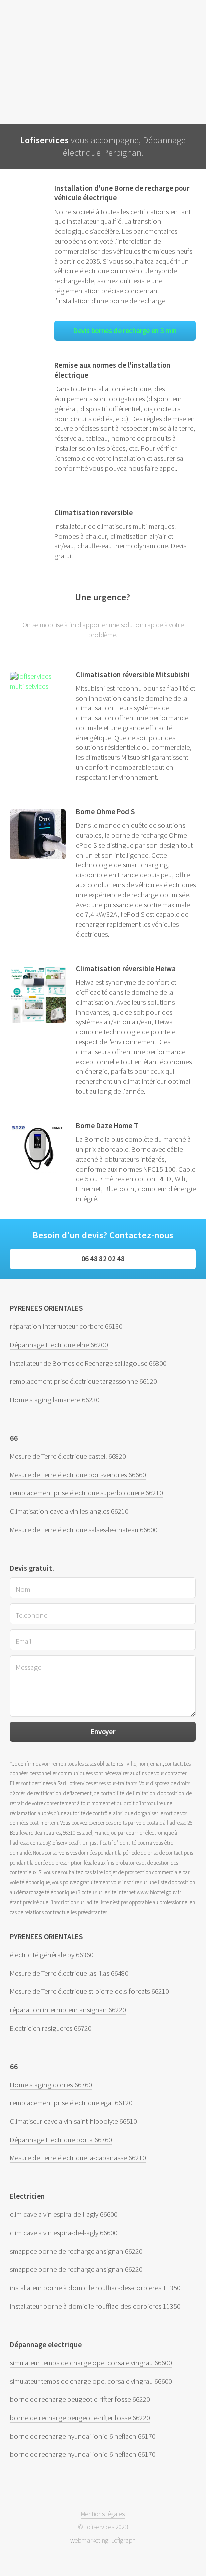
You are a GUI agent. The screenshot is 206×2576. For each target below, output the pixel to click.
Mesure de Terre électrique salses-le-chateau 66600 (84, 1530)
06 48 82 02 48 (103, 1259)
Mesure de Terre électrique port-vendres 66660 (78, 1475)
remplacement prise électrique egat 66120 (71, 2103)
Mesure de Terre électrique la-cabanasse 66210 (78, 2158)
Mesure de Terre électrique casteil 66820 (68, 1456)
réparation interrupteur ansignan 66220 (68, 2010)
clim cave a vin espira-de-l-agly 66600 (64, 2214)
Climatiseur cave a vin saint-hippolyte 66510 (73, 2121)
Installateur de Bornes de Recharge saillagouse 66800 (88, 1363)
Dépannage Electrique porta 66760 (61, 2140)
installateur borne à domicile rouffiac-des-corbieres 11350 (95, 2288)
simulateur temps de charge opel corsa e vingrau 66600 (91, 2363)
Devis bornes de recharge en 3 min (125, 331)
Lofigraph (124, 2541)
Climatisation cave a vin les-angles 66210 (69, 1511)
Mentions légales (103, 2514)
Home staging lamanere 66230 (55, 1400)
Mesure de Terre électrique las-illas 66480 (69, 1973)
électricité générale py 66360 (52, 1955)
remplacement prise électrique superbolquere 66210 (86, 1493)
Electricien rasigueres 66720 (51, 2028)
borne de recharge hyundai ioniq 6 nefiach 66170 (83, 2436)
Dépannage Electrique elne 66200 (59, 1345)
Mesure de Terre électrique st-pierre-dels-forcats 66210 (89, 1991)
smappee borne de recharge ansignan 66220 (76, 2251)
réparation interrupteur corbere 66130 (66, 1326)
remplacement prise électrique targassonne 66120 (83, 1381)
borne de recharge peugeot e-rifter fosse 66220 (80, 2399)
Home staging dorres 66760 (51, 2085)
